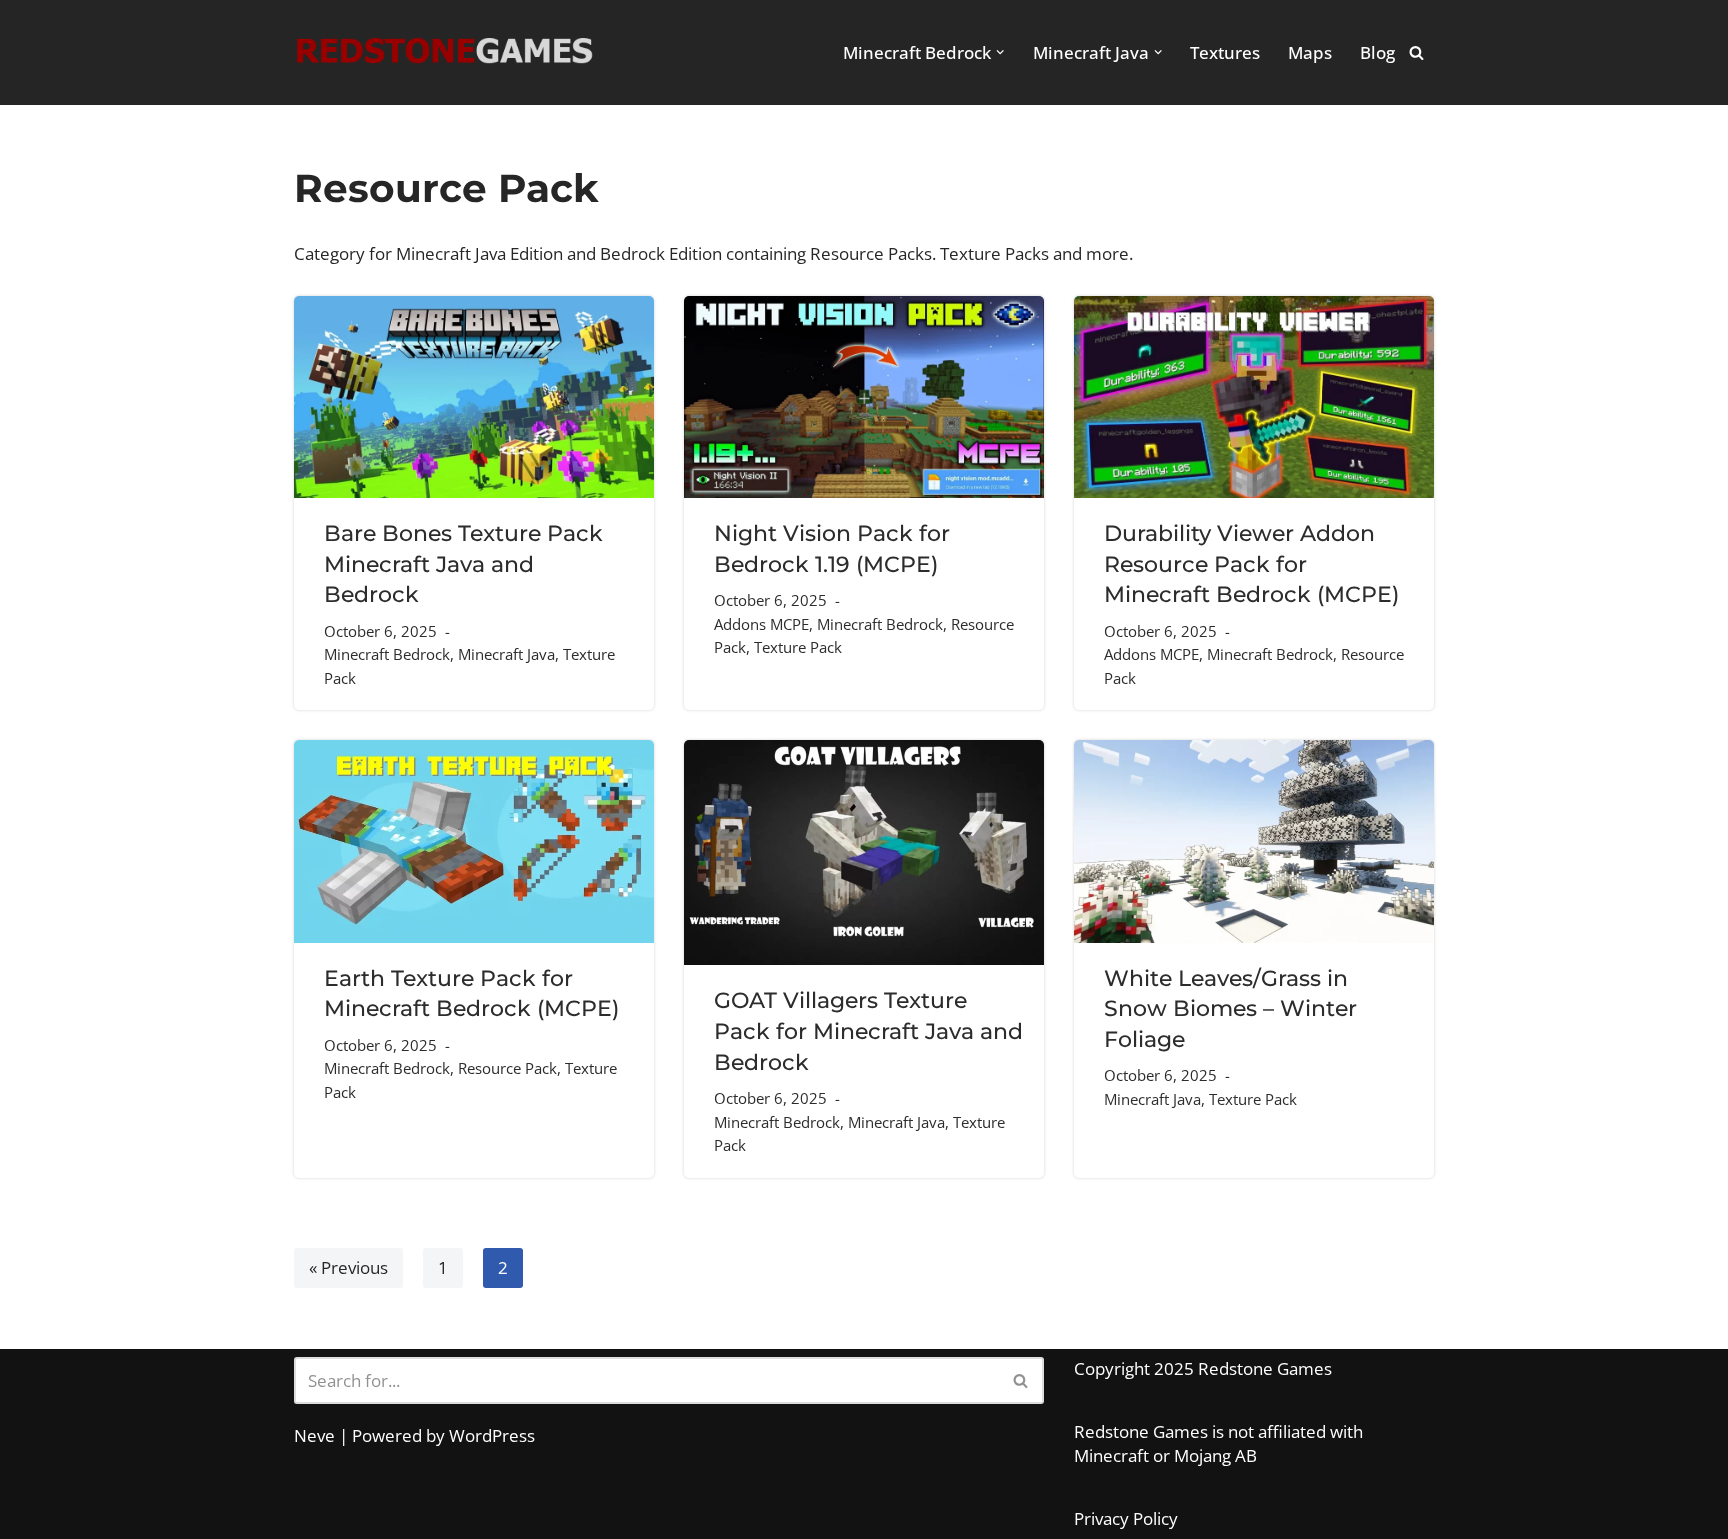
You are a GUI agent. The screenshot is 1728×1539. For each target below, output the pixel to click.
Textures (1225, 52)
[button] (1000, 52)
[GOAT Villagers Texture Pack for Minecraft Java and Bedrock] (864, 852)
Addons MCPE (761, 624)
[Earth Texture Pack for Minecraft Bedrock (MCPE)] (474, 841)
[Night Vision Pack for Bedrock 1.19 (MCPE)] (864, 397)
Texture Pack (798, 647)
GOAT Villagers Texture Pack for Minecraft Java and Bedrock (868, 1030)
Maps (1310, 52)
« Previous (348, 1267)
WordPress (492, 1435)
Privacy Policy (1126, 1518)
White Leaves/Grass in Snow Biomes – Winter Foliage (1230, 1008)
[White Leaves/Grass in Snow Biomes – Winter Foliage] (1254, 841)
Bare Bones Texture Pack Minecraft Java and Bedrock (463, 563)
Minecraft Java (506, 654)
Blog (1377, 52)
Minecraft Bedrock (387, 654)
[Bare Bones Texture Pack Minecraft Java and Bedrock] (474, 397)
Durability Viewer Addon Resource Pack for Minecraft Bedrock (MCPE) (1251, 563)
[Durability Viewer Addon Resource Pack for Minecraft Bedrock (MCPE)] (1254, 397)
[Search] (1416, 52)
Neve (314, 1435)
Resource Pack (507, 1068)
